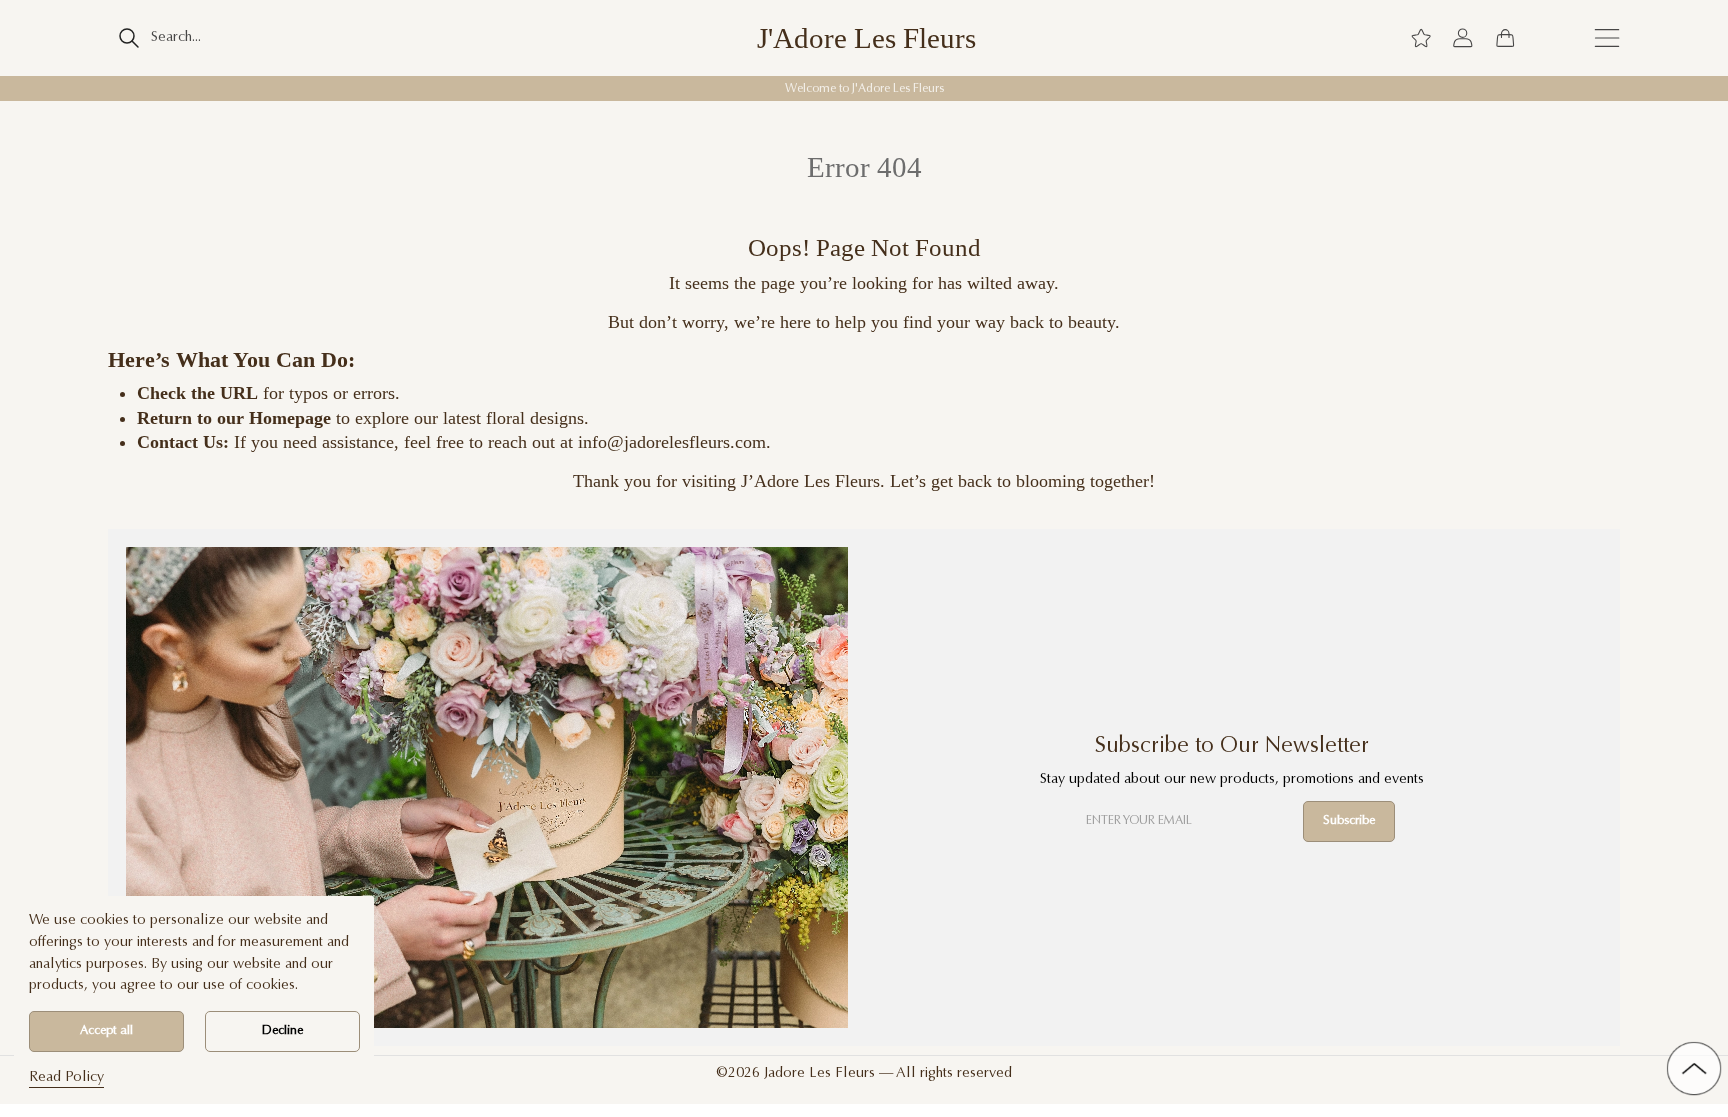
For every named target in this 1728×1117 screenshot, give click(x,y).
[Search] (128, 38)
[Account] (1463, 38)
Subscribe (1349, 821)
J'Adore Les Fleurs (866, 38)
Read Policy (66, 1077)
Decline (282, 1031)
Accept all (106, 1031)
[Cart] (1505, 38)
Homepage (290, 418)
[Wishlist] (1421, 38)
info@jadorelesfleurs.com (672, 442)
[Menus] (1607, 38)
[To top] (1694, 1069)
